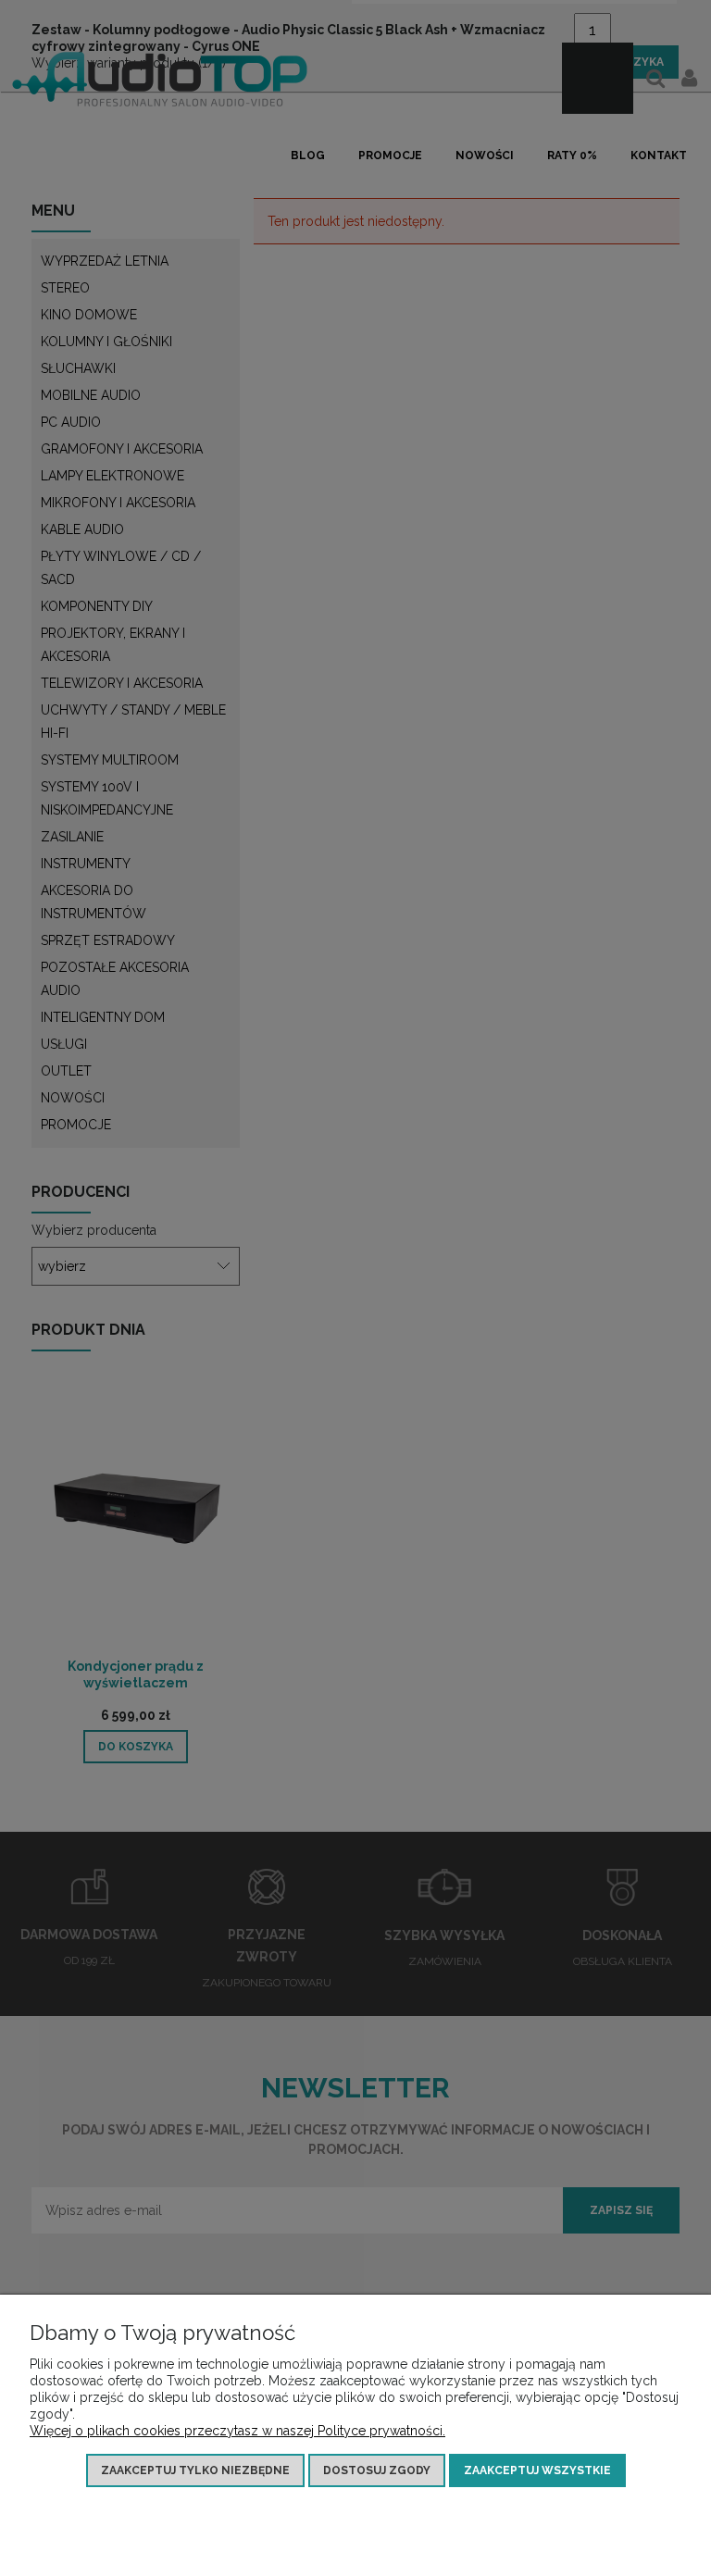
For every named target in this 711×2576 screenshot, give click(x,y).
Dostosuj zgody (377, 2470)
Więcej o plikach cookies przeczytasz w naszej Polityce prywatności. (237, 2431)
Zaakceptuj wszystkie (537, 2470)
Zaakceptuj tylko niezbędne (195, 2470)
